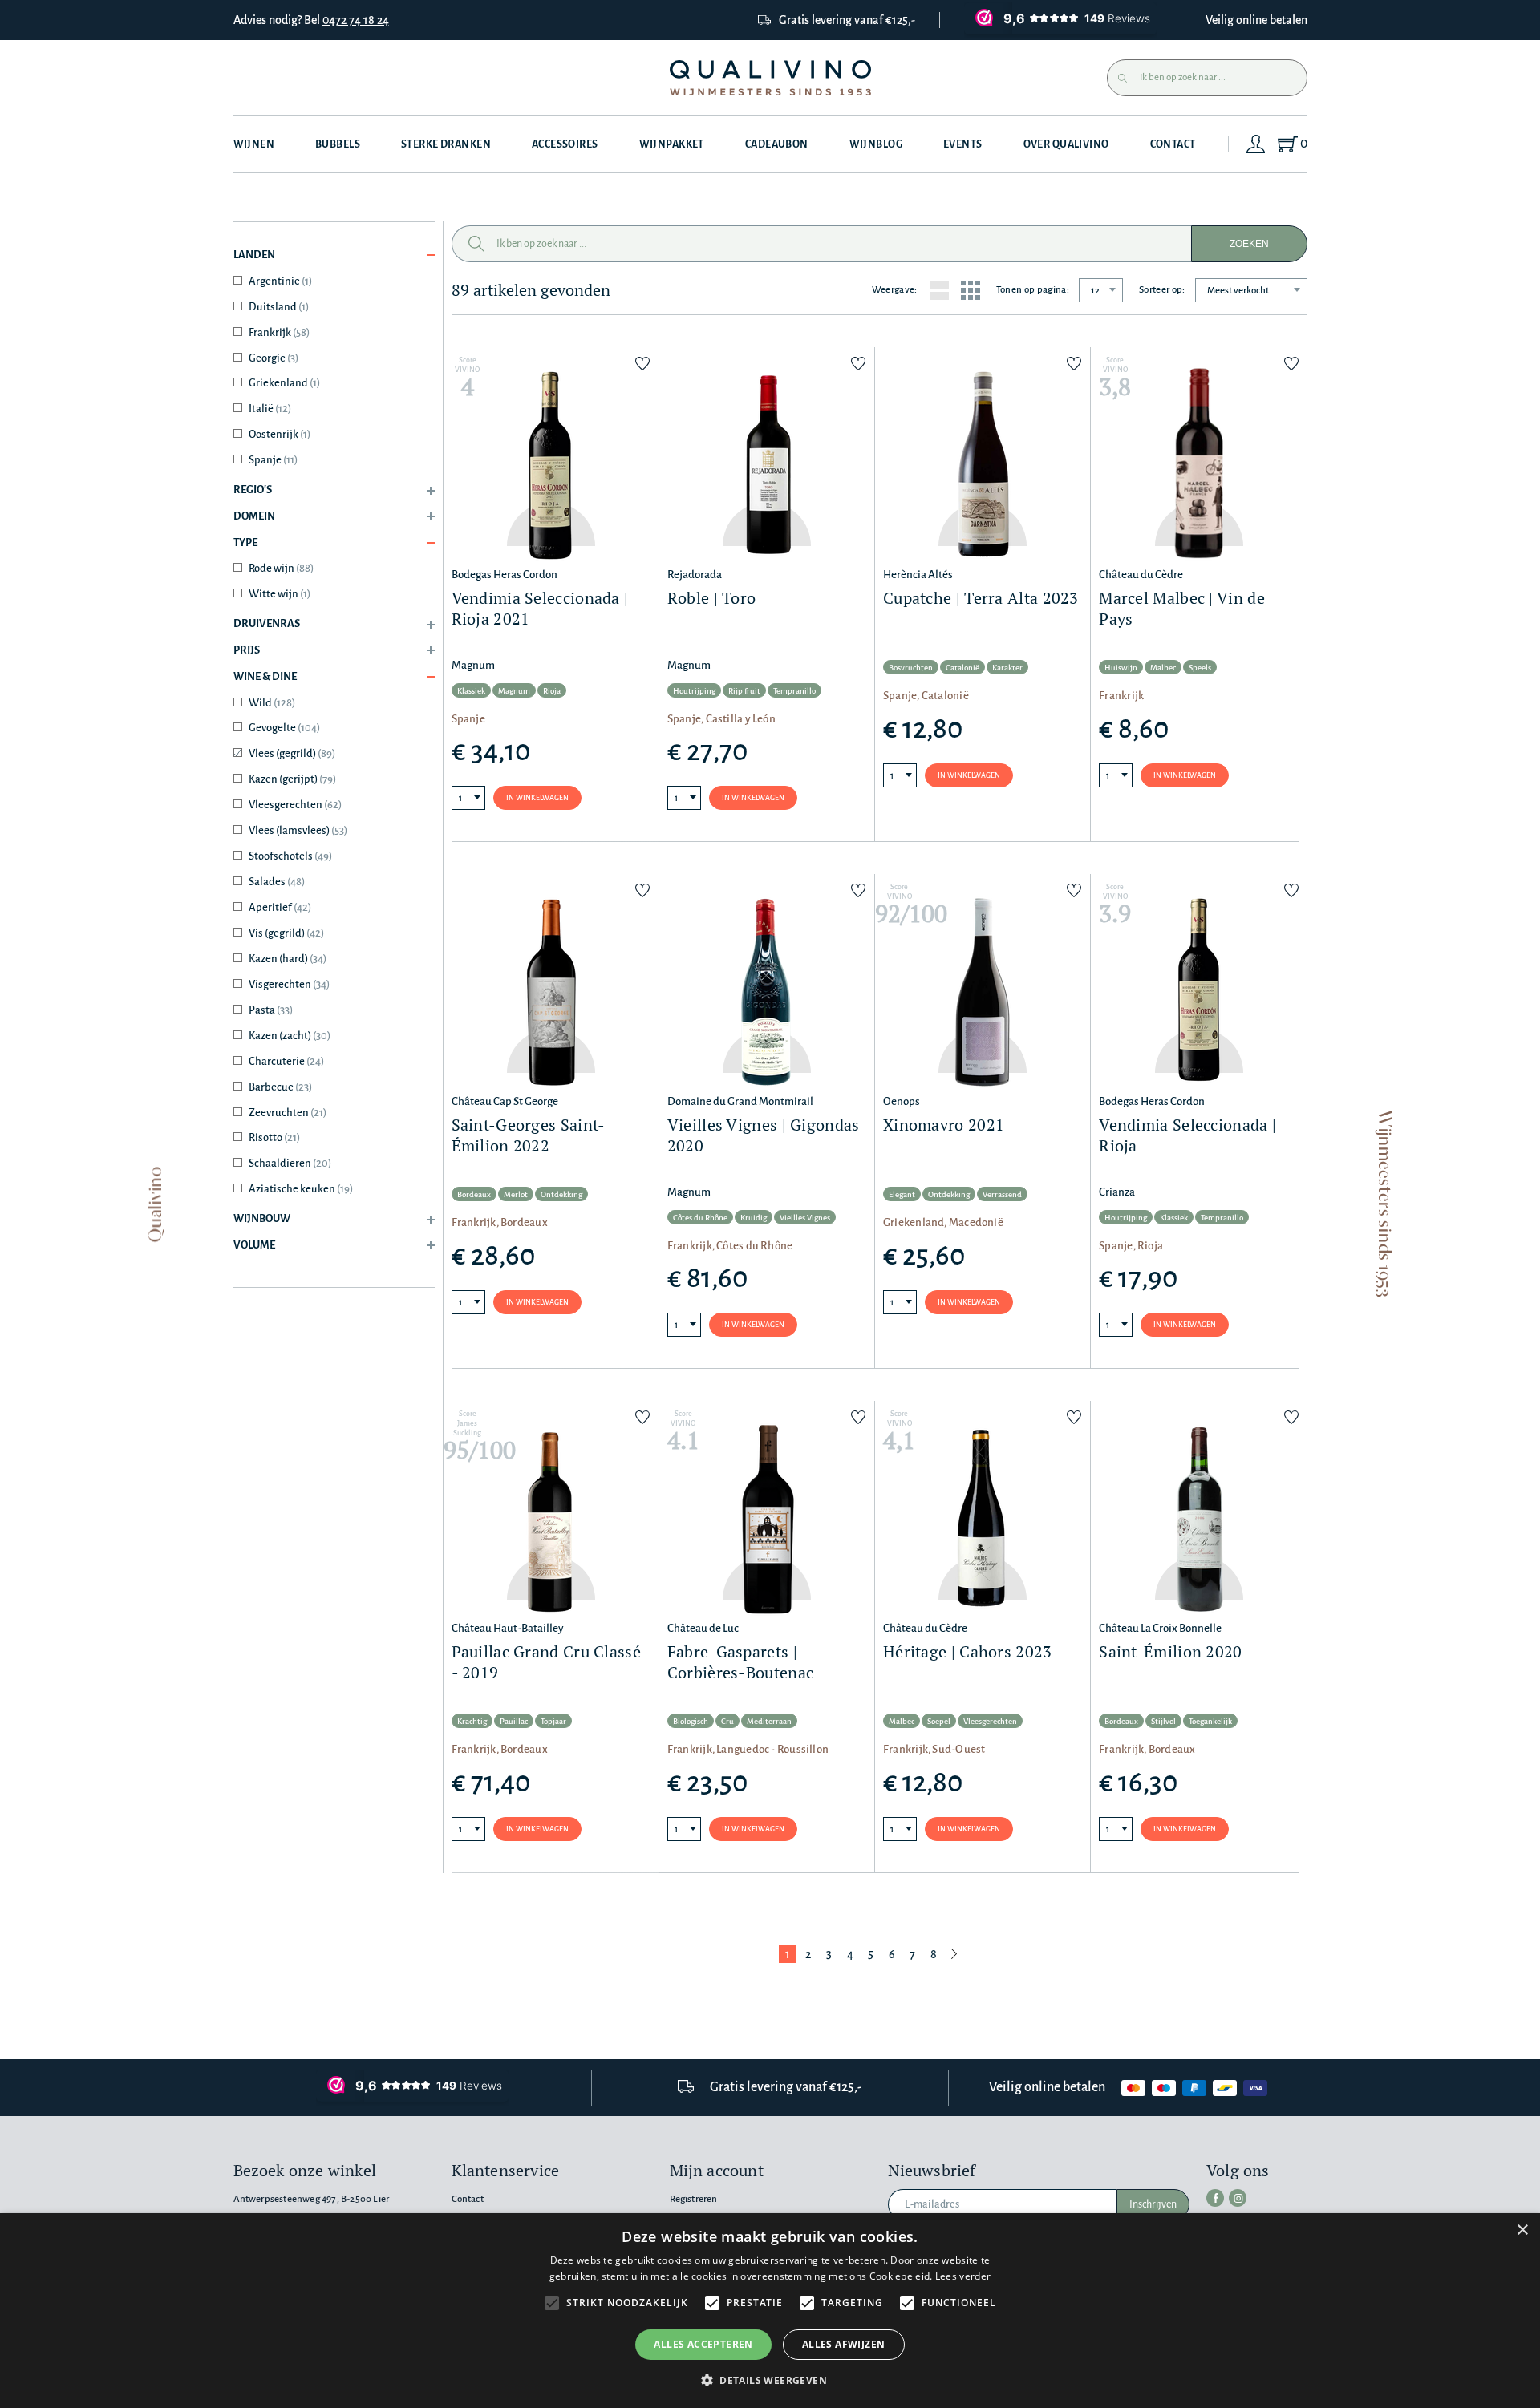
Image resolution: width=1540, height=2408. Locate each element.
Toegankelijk (1210, 1721)
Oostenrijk (280, 434)
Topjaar (553, 1721)
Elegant (902, 1194)
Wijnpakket (672, 144)
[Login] (1256, 144)
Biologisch (691, 1721)
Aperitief (280, 907)
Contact (1173, 144)
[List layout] (939, 290)
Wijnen (254, 144)
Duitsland (279, 307)
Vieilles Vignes (805, 1218)
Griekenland (284, 383)
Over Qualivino (1066, 144)
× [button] (1522, 2230)
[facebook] (1215, 2198)
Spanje (273, 460)
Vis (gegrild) (286, 933)
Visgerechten (289, 984)
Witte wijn (280, 594)
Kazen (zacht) (290, 1036)
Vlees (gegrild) (292, 753)
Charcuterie (286, 1061)
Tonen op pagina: (1033, 290)
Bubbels (338, 144)
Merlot (516, 1194)
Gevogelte (284, 728)
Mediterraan (769, 1721)
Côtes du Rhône (700, 1218)
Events (963, 144)
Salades (277, 882)
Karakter (1007, 668)
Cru (727, 1721)
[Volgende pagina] (954, 1954)
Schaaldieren (290, 1163)
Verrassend (1002, 1194)
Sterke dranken (446, 144)
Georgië (274, 358)
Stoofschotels (290, 856)
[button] (770, 2380)
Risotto (274, 1137)
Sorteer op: (1162, 290)
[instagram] (1238, 2198)
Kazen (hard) (288, 959)
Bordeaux (474, 1194)
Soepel (939, 1721)
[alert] (770, 2311)
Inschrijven (1153, 2204)
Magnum (514, 691)
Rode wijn (281, 568)
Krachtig (472, 1721)
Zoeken (1249, 244)
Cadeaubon (777, 144)
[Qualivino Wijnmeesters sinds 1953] (770, 78)
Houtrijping (694, 691)
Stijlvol (1163, 1721)
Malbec (1163, 668)
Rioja (552, 691)
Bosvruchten (911, 668)
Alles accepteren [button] (703, 2344)
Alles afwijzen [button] (844, 2344)
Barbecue (280, 1087)
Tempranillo (794, 691)
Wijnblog (876, 144)
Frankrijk (279, 332)
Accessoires (565, 144)
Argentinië (280, 281)
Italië (270, 409)
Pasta (271, 1010)
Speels (1200, 668)
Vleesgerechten (295, 805)
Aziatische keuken (301, 1189)
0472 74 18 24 (356, 20)
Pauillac (514, 1721)
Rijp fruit (744, 691)
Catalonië (962, 668)
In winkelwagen (537, 798)
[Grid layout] (971, 290)
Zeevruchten (288, 1113)
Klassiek (471, 691)
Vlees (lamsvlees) (298, 830)
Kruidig (754, 1218)
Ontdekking (561, 1194)
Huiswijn (1121, 668)
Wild (272, 703)
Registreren (694, 2199)
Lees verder (963, 2276)
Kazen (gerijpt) (292, 779)
